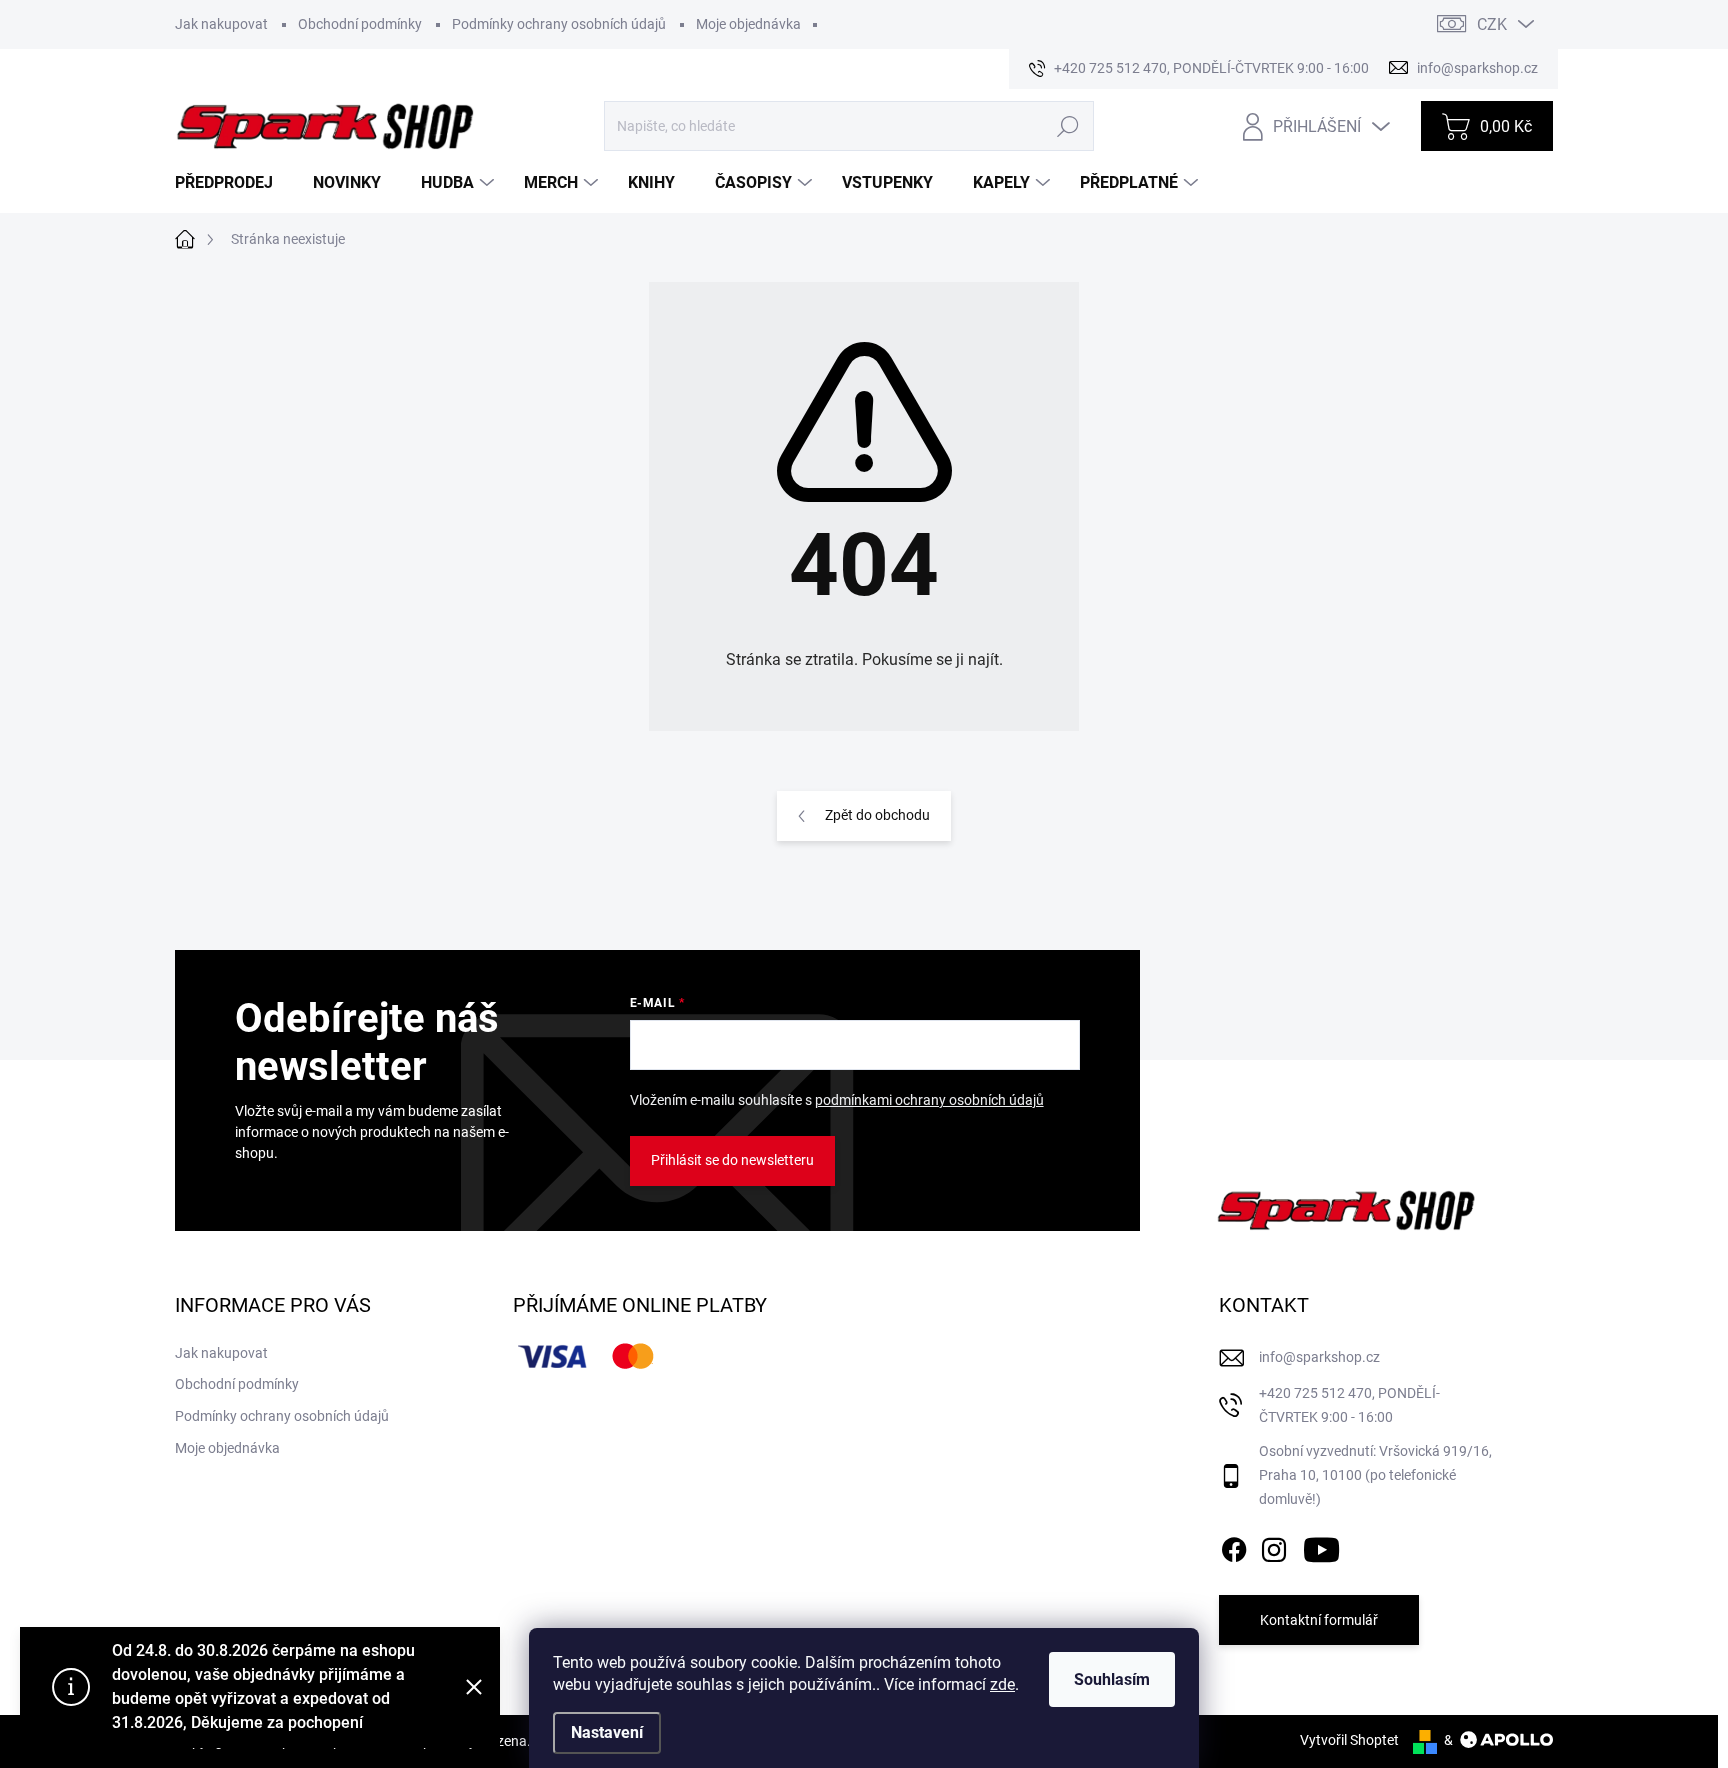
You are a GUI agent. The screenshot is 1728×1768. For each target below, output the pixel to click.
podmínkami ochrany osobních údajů (929, 1100)
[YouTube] (1321, 1546)
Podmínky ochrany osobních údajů (559, 24)
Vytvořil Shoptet (1349, 1740)
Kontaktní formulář (1319, 1620)
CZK (1492, 24)
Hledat (1067, 126)
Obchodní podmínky (360, 24)
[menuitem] (231, 183)
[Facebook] (1234, 1546)
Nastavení (607, 1732)
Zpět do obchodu (877, 815)
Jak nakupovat (221, 24)
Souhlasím (1112, 1679)
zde (1002, 1684)
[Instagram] (1274, 1546)
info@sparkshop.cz (1319, 1357)
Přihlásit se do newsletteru (732, 1160)
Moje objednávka (748, 24)
